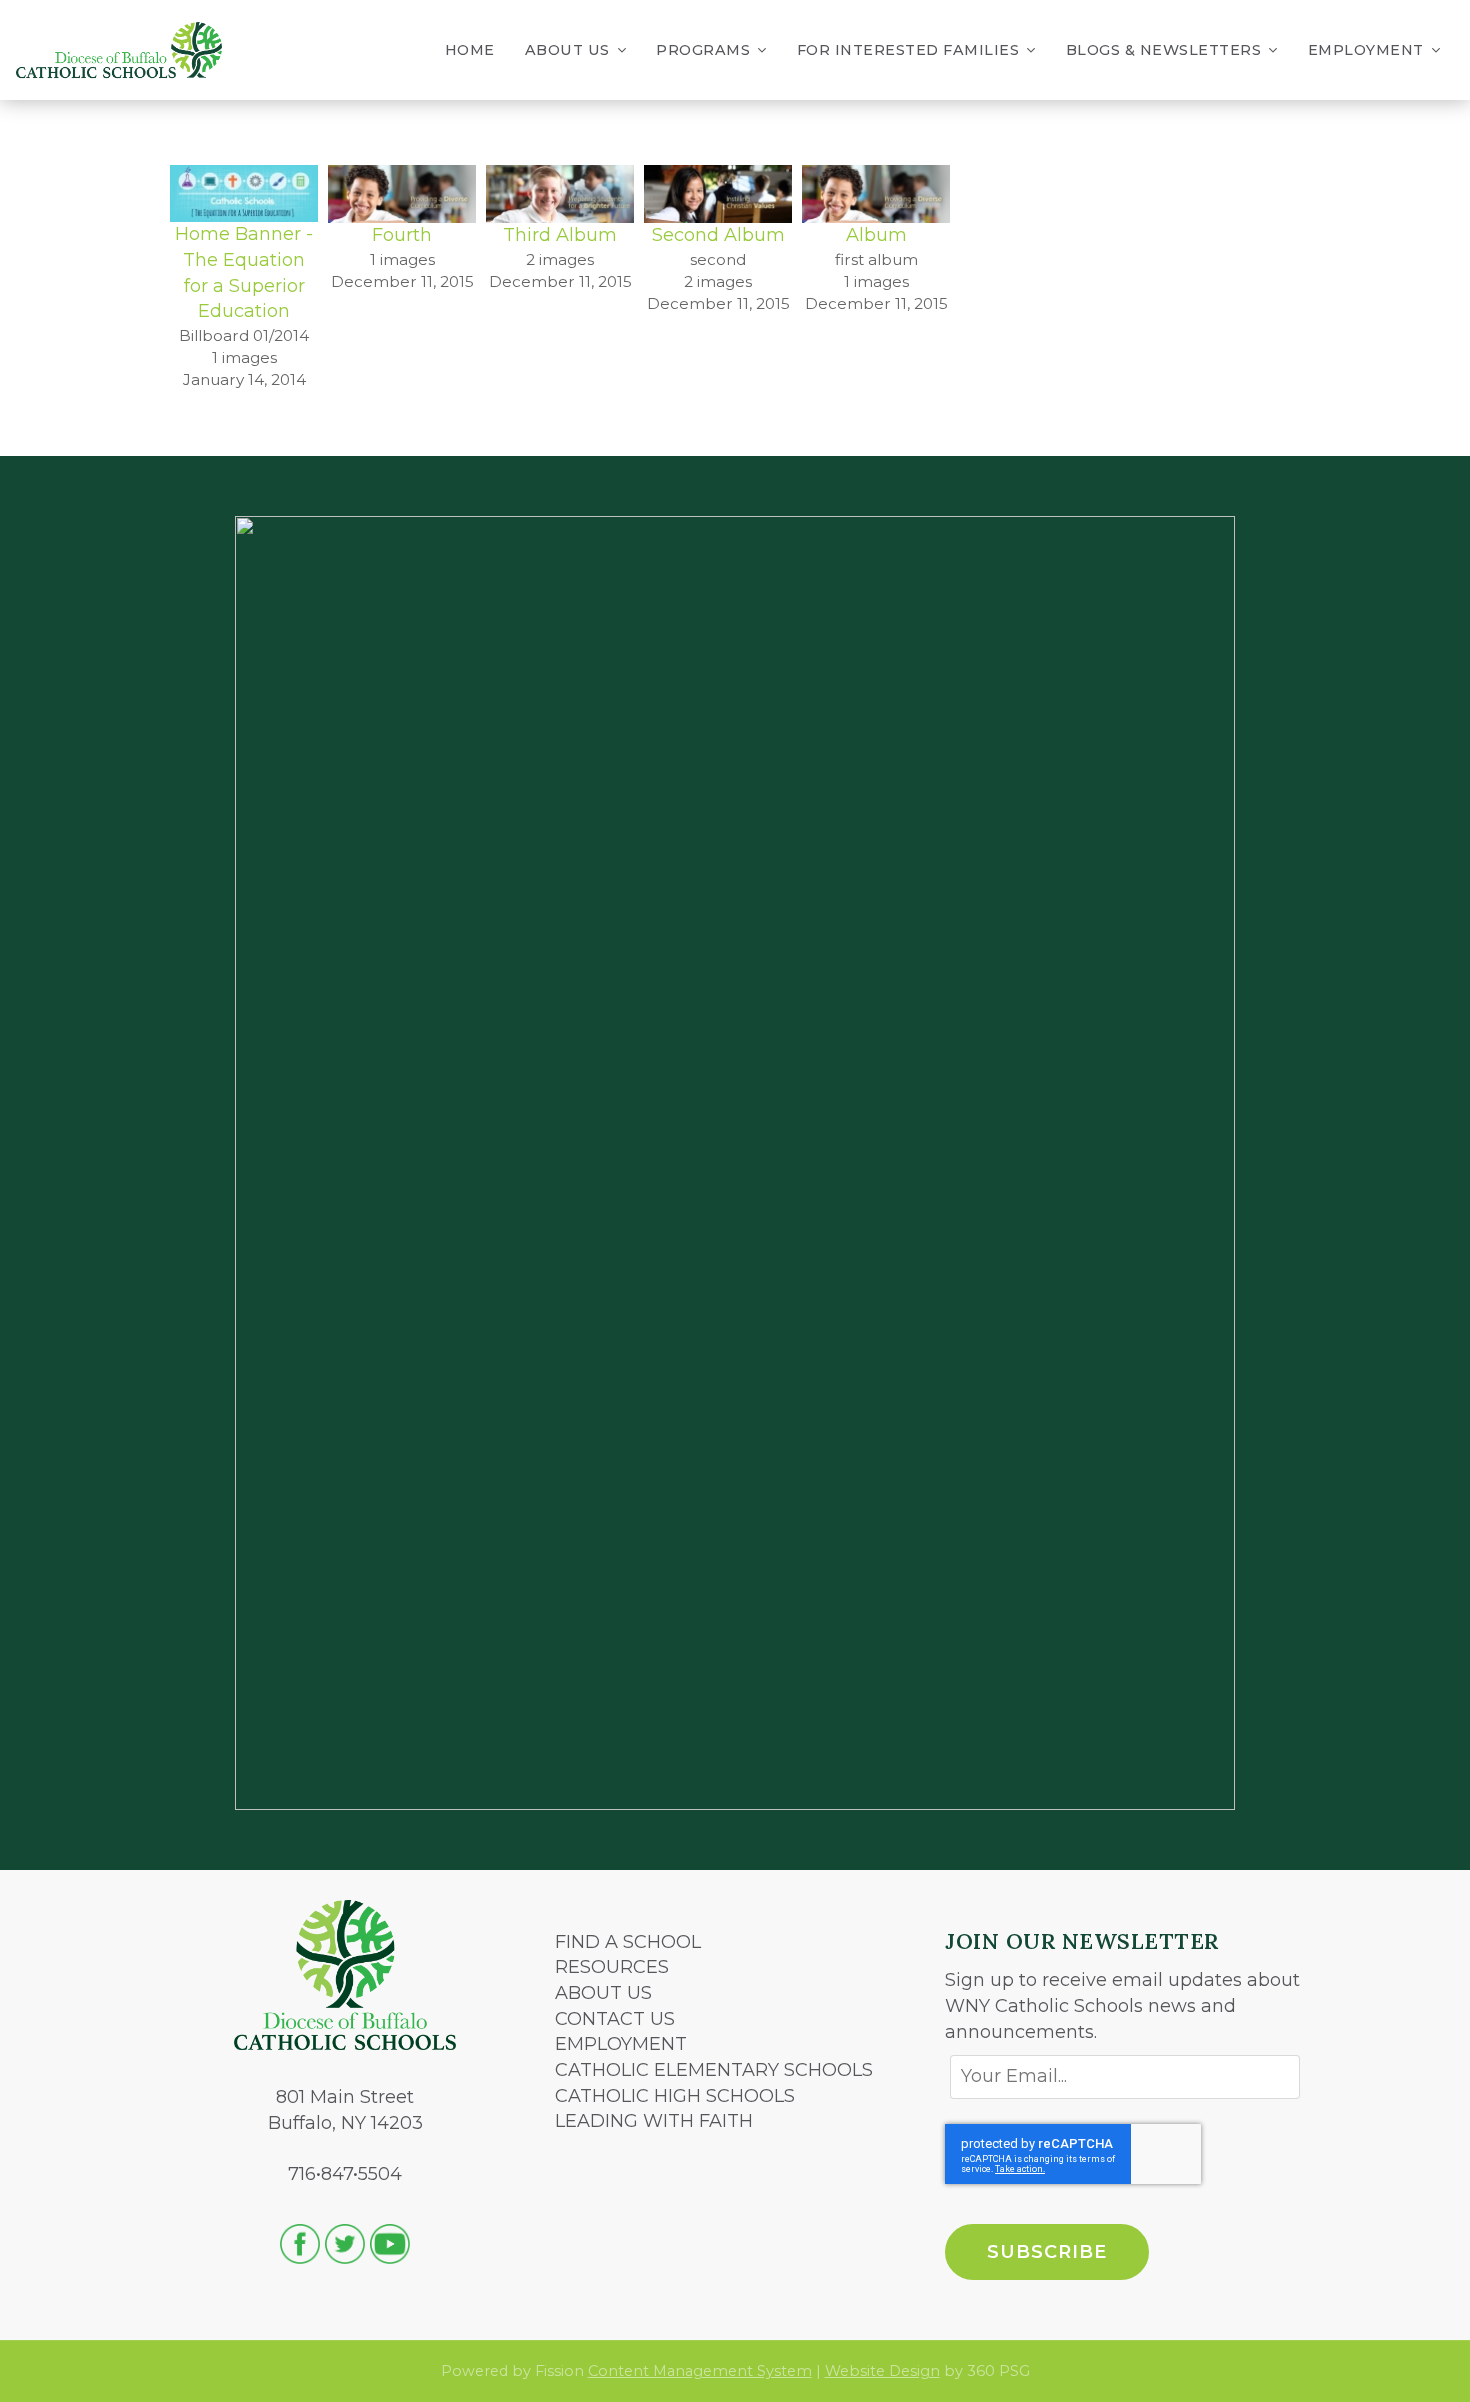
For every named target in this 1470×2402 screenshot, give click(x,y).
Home (470, 50)
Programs (703, 50)
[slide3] (402, 193)
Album (876, 235)
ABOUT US (603, 1993)
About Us (567, 50)
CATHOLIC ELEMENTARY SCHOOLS (714, 2070)
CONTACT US (615, 2019)
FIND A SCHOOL (628, 1942)
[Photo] (876, 193)
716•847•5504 (345, 2174)
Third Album (560, 235)
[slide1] (718, 193)
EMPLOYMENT (621, 2044)
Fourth (402, 235)
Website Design (882, 2371)
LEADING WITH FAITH (654, 2121)
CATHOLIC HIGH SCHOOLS (675, 2096)
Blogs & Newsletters (1164, 50)
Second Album (718, 235)
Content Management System (700, 2371)
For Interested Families (908, 50)
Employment (1366, 50)
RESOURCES (612, 1967)
